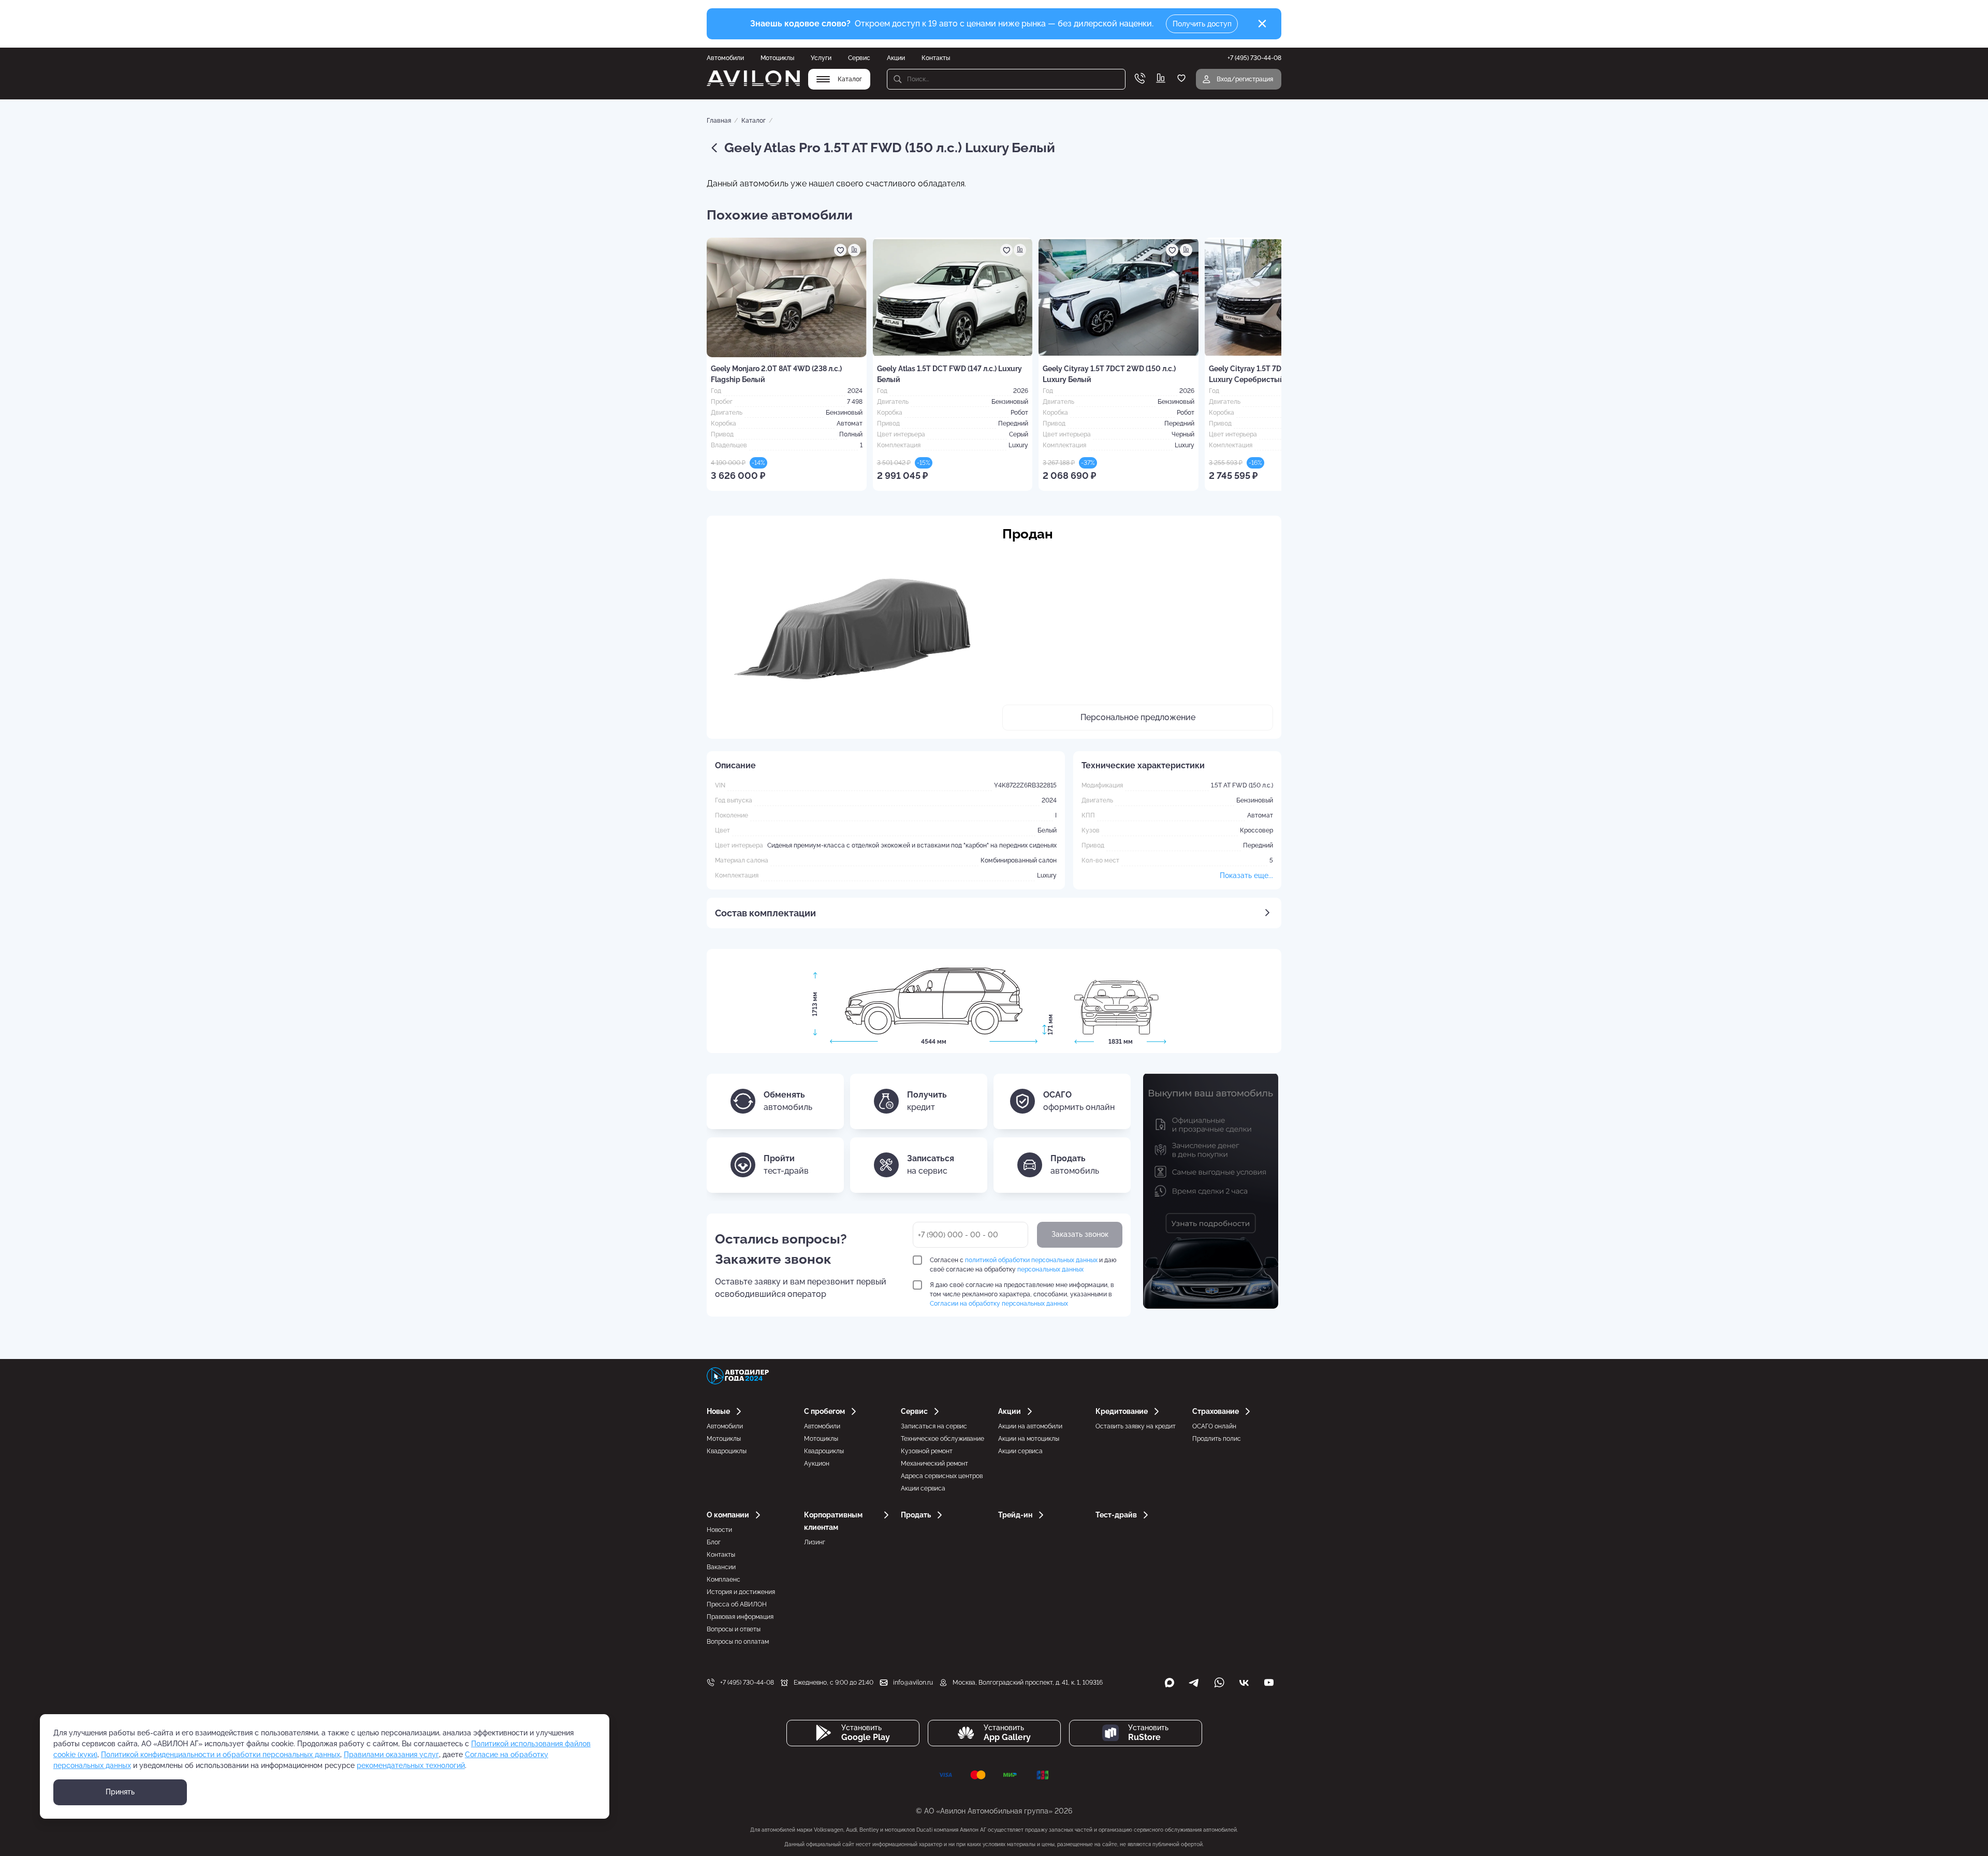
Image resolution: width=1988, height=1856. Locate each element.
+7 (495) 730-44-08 (747, 1683)
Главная (719, 121)
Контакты (936, 58)
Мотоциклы (777, 58)
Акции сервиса (923, 1488)
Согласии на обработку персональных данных (999, 1304)
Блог (714, 1542)
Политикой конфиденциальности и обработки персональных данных (221, 1755)
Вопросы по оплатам (738, 1642)
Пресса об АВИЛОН (737, 1604)
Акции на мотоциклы (1029, 1439)
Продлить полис (1217, 1439)
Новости (719, 1530)
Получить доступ (1202, 24)
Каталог (754, 121)
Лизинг (815, 1542)
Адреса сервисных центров (942, 1476)
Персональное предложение (1138, 717)
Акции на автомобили (1030, 1426)
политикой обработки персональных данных (1031, 1260)
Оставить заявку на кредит (1136, 1426)
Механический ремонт (934, 1464)
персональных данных (1050, 1269)
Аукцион (817, 1464)
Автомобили (725, 58)
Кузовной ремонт (927, 1451)
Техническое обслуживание (942, 1439)
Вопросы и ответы (734, 1629)
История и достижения (741, 1592)
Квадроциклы (727, 1451)
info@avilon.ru (913, 1683)
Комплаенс (723, 1580)
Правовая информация (740, 1617)
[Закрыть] (1262, 24)
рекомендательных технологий (411, 1765)
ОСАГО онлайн (1214, 1426)
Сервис (859, 58)
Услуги (821, 58)
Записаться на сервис (934, 1426)
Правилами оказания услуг (391, 1755)
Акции (896, 58)
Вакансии (721, 1567)
